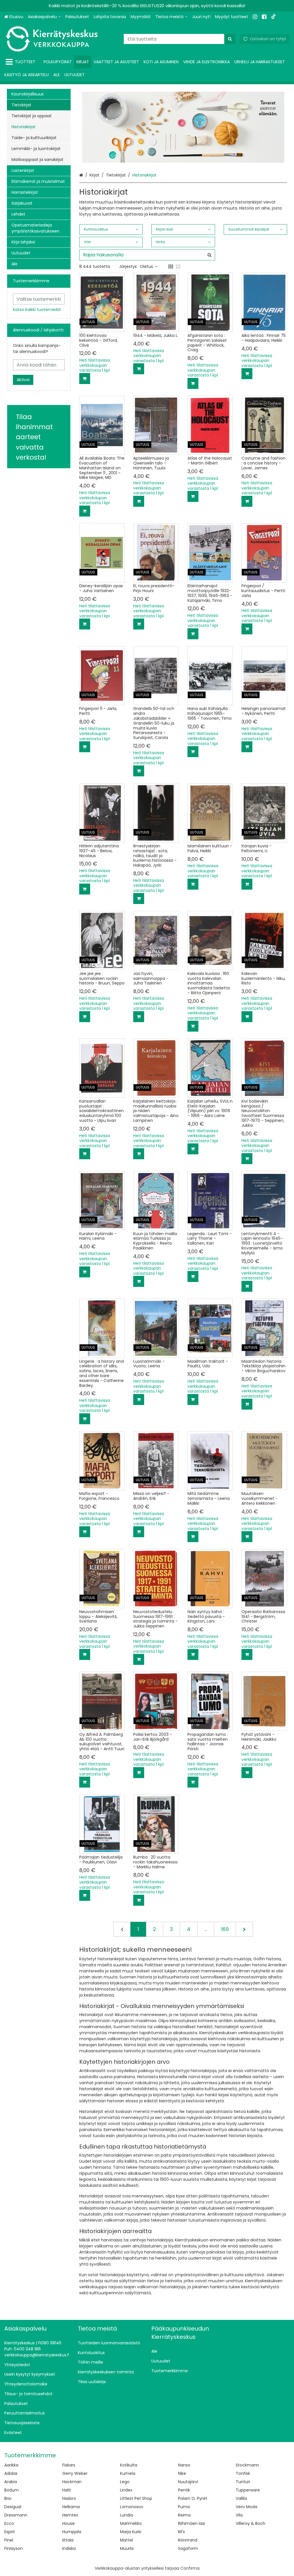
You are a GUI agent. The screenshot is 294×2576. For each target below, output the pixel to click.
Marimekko (131, 2523)
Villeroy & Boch (251, 2523)
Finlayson (13, 2548)
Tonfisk (243, 2473)
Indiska (69, 2548)
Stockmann (247, 2465)
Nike (182, 2473)
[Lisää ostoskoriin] (85, 379)
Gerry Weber (75, 2473)
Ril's (181, 2532)
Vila (239, 2515)
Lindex (126, 2490)
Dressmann (16, 2515)
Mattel (126, 2540)
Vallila (241, 2498)
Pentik (184, 2490)
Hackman (72, 2482)
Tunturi (243, 2482)
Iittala (68, 2540)
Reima (184, 2515)
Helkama (71, 2507)
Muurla (127, 2548)
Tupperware (248, 2490)
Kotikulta (129, 2465)
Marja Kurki (131, 2532)
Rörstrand (188, 2540)
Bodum (11, 2490)
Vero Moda (246, 2507)
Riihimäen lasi (192, 2523)
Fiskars (69, 2465)
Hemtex (70, 2515)
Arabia (11, 2482)
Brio (8, 2498)
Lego (125, 2482)
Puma (184, 2507)
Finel (9, 2540)
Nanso (184, 2465)
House (68, 2523)
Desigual (13, 2507)
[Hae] (230, 39)
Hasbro (69, 2498)
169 (225, 1929)
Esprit (10, 2532)
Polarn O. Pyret (193, 2498)
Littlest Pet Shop (136, 2498)
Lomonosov (132, 2507)
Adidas (11, 2473)
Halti (67, 2490)
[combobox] (180, 39)
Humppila (72, 2532)
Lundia (126, 2515)
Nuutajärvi (188, 2482)
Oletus (146, 266)
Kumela (128, 2473)
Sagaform (188, 2548)
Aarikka (11, 2465)
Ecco (9, 2523)
